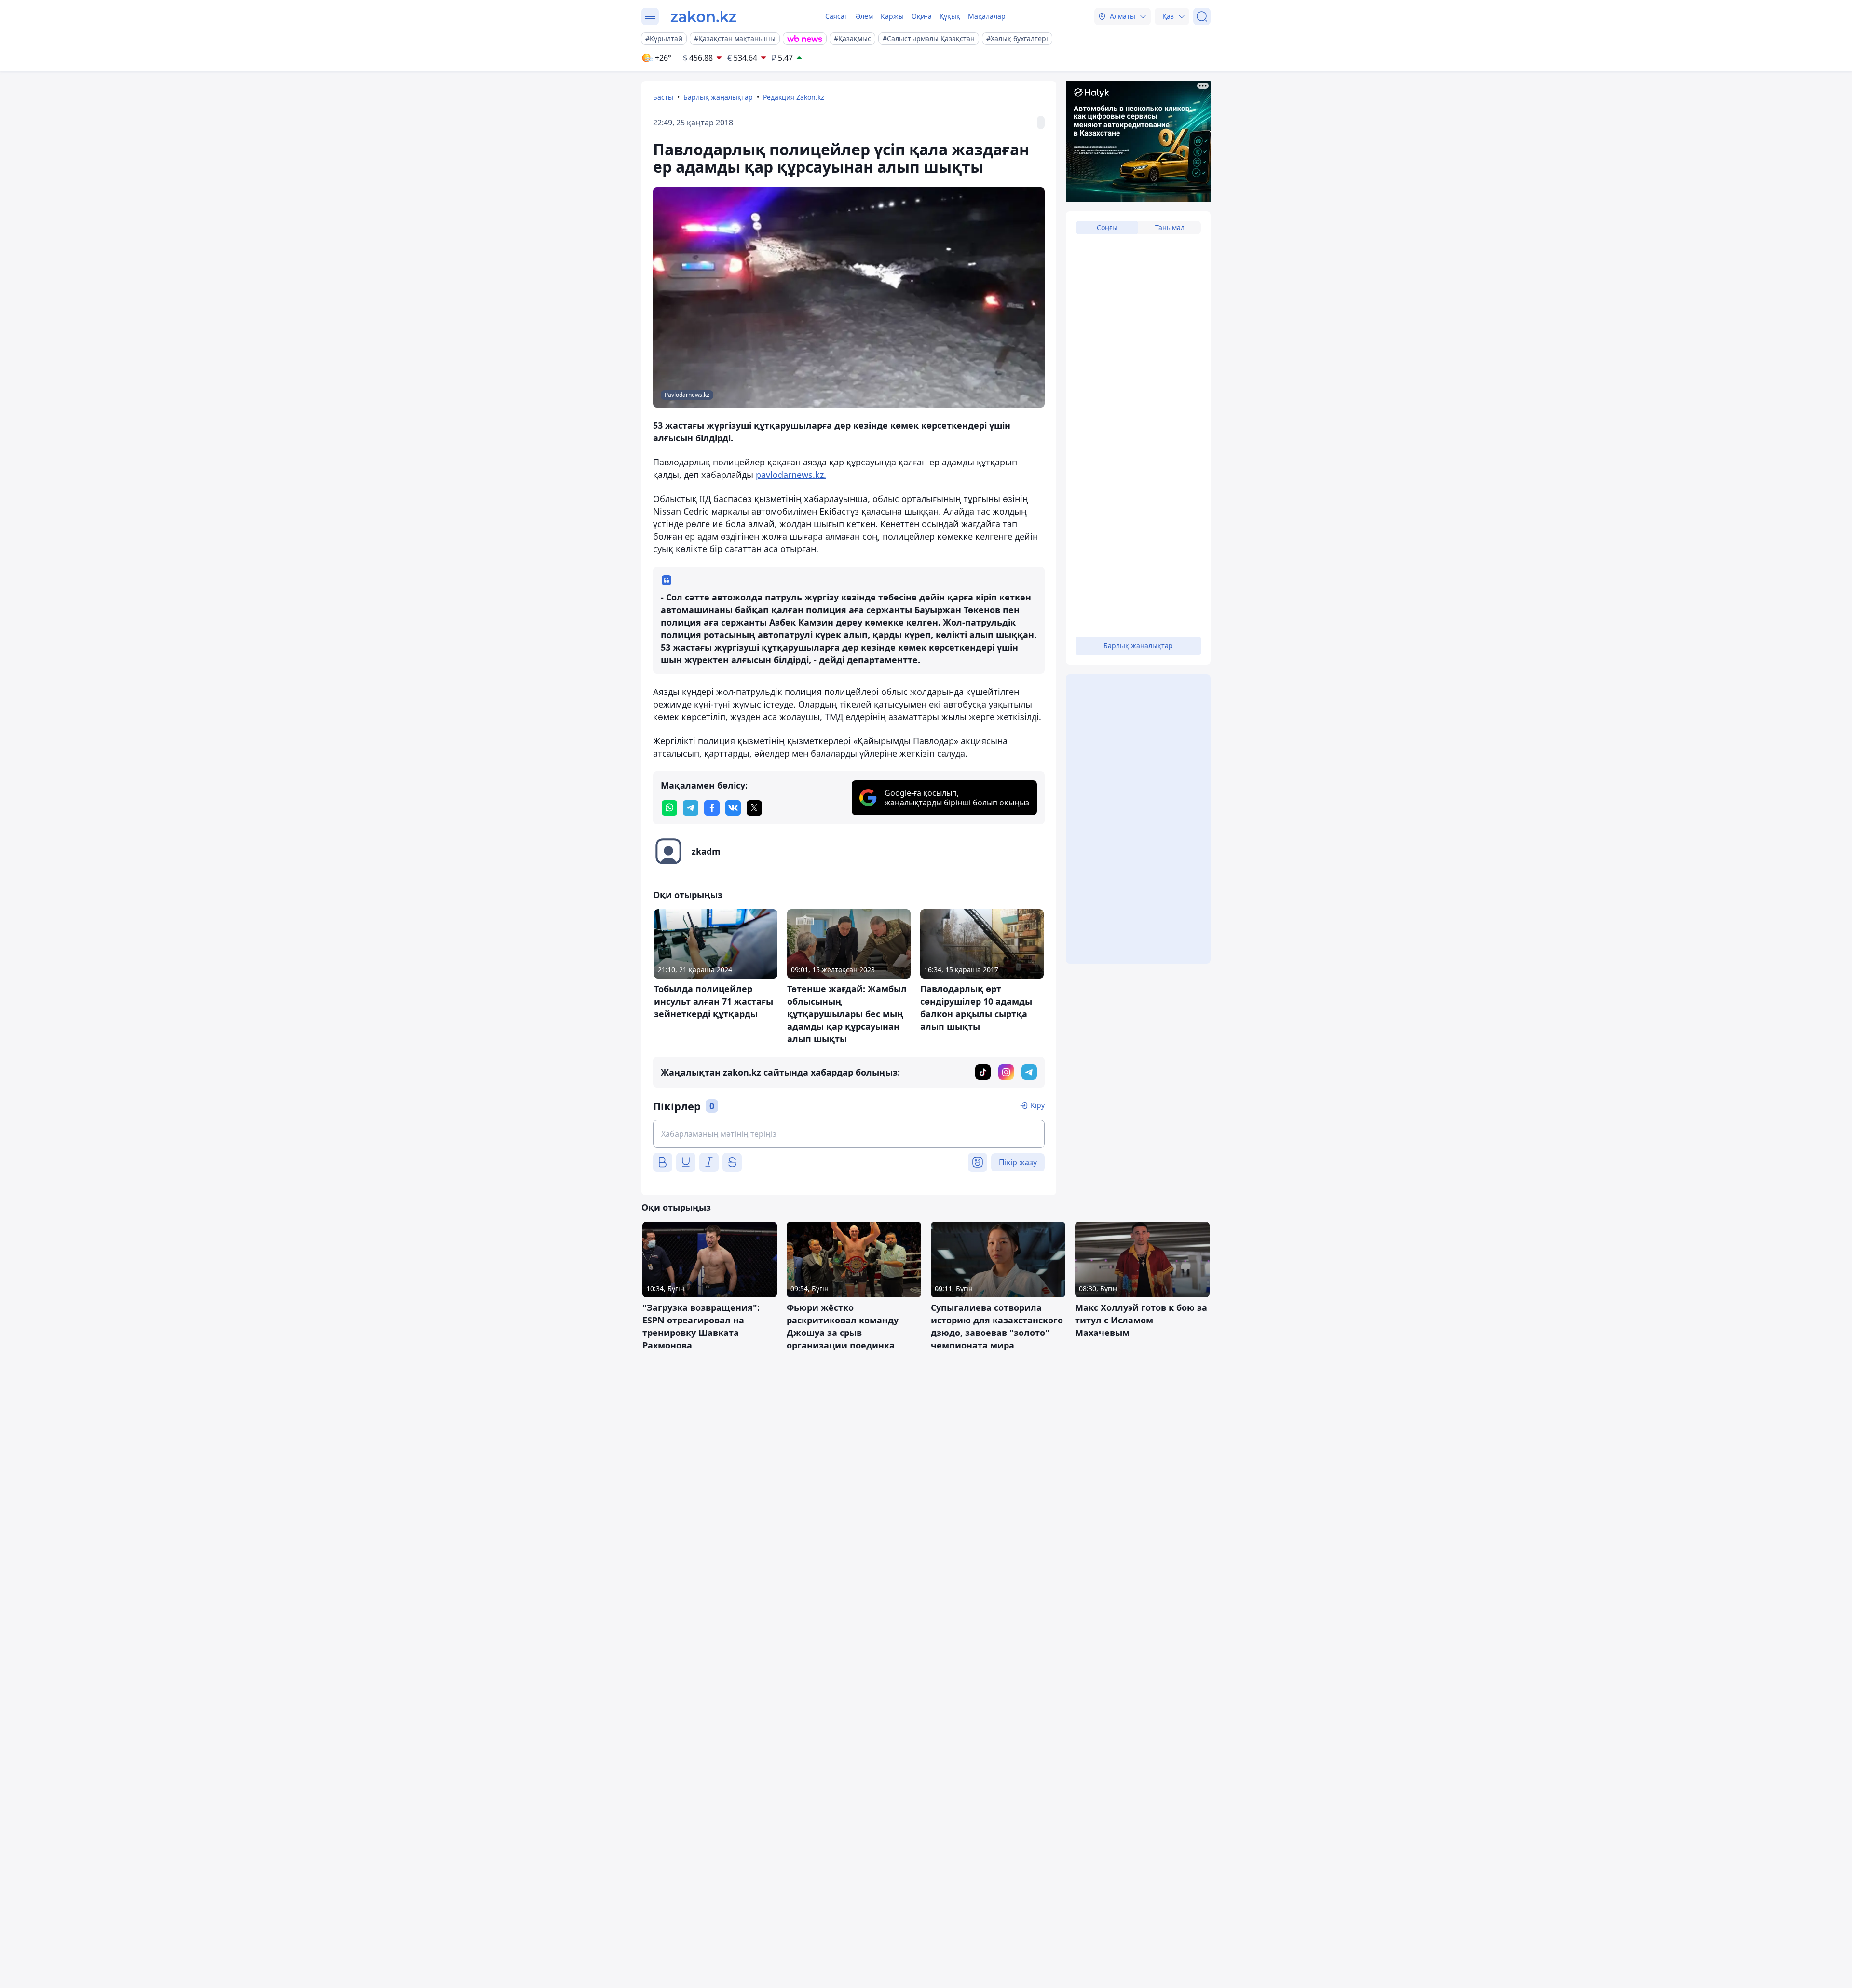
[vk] (733, 808)
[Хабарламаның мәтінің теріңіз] (849, 1134)
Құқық (950, 16)
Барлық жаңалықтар (718, 97)
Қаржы (892, 16)
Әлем (864, 16)
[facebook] (712, 808)
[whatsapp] (669, 808)
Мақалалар (987, 16)
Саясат (837, 16)
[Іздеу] (1202, 16)
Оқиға (922, 16)
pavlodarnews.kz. (791, 475)
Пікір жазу (1018, 1162)
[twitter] (754, 808)
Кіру (1038, 1105)
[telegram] (691, 808)
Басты (663, 97)
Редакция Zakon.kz (794, 97)
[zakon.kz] (703, 16)
